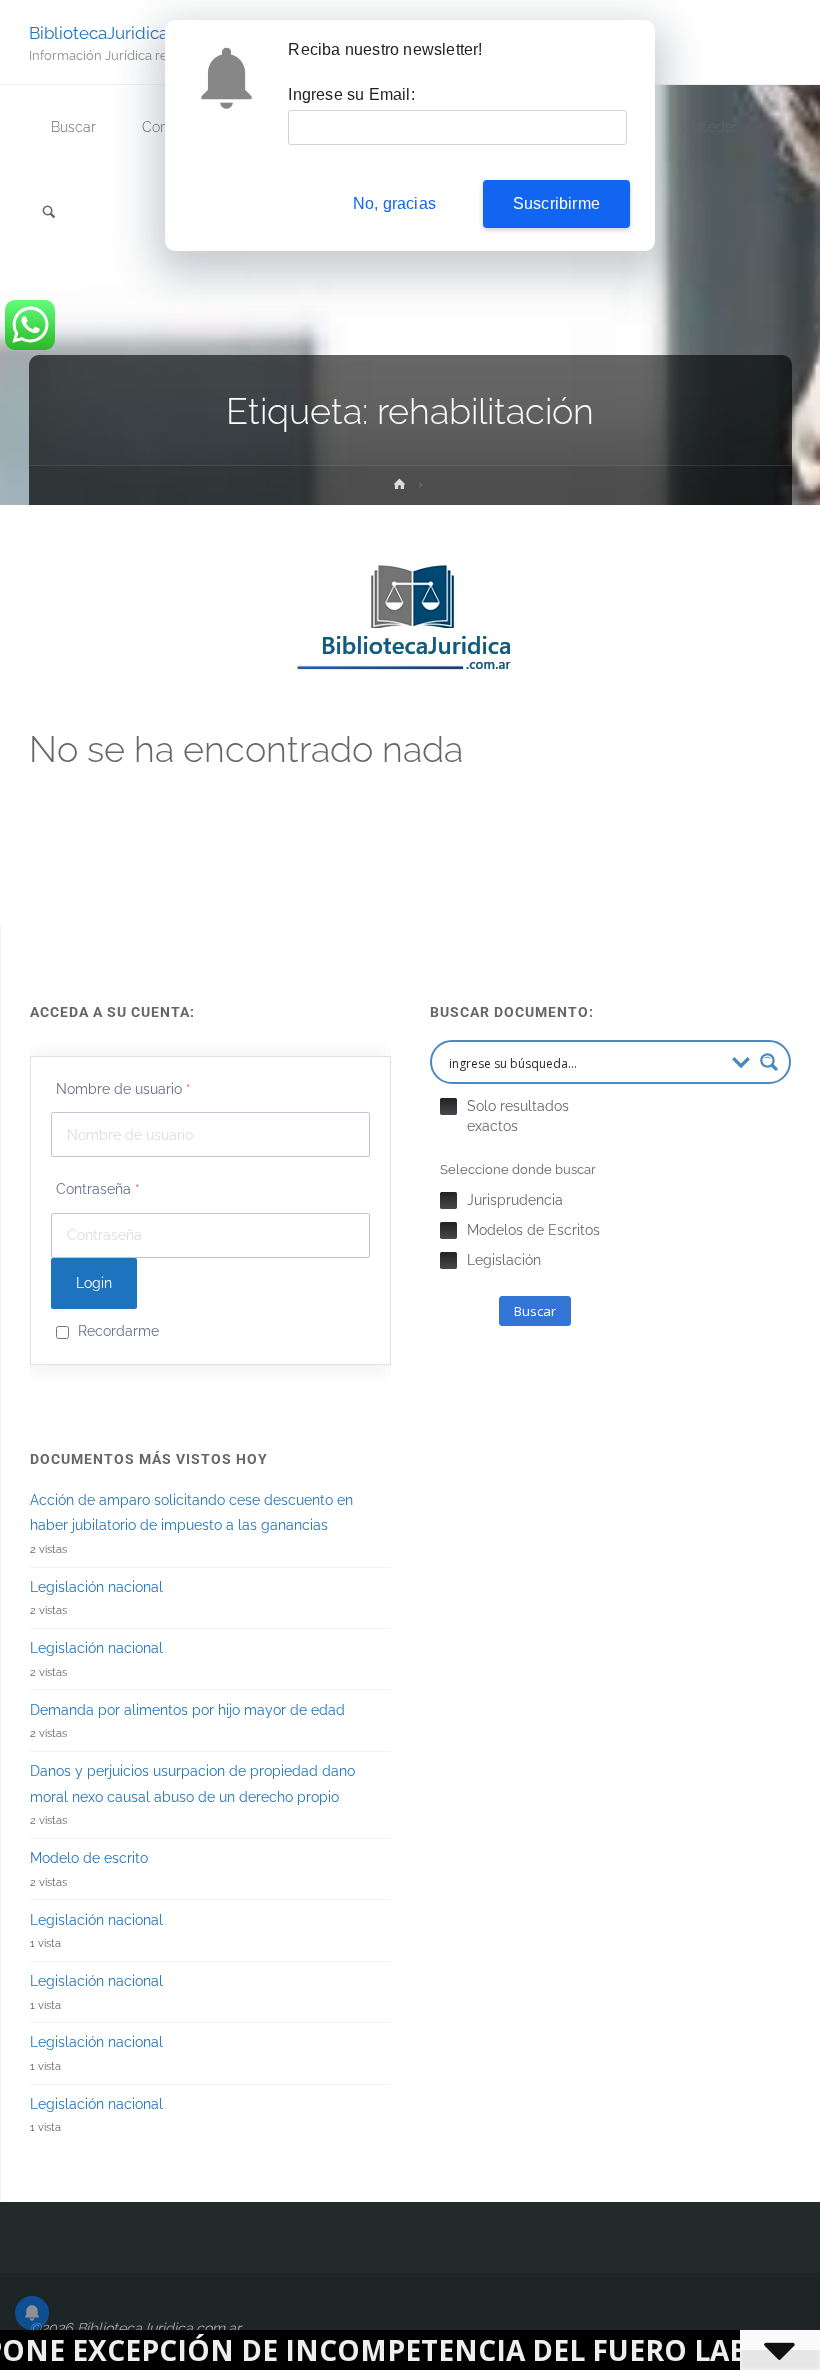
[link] (49, 213)
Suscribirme (556, 203)
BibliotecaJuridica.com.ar (126, 32)
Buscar (535, 1311)
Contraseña (98, 1189)
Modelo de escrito (89, 1858)
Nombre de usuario (123, 1089)
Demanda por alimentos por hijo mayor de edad (187, 1710)
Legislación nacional (96, 1587)
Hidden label (448, 1106)
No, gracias (394, 203)
